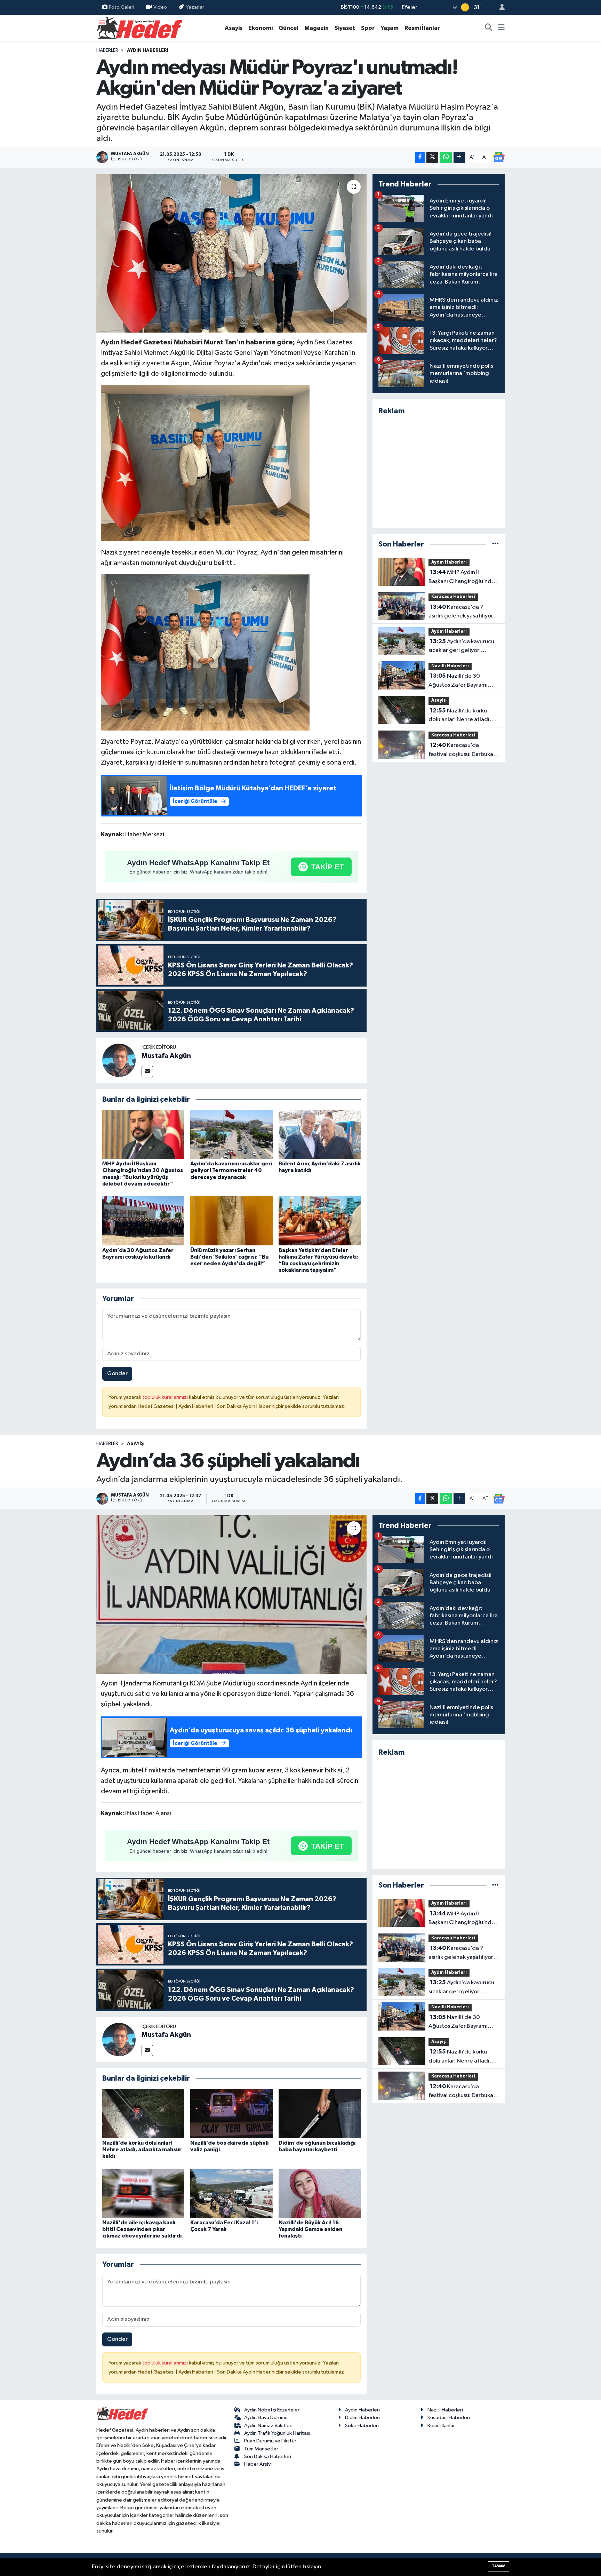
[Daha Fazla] (459, 157)
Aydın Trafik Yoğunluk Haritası (277, 2433)
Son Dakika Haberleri (268, 2457)
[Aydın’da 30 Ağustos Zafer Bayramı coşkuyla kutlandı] (143, 1221)
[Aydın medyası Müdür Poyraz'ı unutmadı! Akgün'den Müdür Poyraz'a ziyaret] (231, 253)
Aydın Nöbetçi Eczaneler (272, 2410)
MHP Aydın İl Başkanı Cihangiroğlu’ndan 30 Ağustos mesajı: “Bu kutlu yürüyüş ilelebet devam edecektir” (463, 577)
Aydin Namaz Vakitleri (268, 2426)
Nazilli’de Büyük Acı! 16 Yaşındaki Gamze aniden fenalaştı (310, 2229)
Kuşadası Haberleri (449, 2418)
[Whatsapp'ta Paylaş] (446, 157)
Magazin (316, 28)
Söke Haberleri (362, 2426)
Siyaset (345, 28)
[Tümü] (495, 544)
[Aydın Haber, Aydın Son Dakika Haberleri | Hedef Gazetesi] (140, 28)
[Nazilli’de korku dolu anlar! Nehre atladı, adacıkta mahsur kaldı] (143, 2114)
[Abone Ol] (499, 157)
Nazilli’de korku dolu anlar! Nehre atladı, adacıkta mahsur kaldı (460, 716)
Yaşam (390, 28)
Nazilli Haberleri (450, 666)
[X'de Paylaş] (432, 157)
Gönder (117, 1374)
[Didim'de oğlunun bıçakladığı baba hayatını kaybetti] (320, 2114)
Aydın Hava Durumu (266, 2418)
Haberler (107, 50)
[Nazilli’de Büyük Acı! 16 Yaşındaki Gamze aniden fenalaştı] (320, 2193)
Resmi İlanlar (422, 28)
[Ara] (489, 28)
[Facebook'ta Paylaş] (420, 157)
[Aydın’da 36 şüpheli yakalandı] (231, 1595)
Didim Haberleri (362, 2418)
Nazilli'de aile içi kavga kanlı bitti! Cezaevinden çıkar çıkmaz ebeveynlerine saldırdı (142, 2229)
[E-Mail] (147, 1072)
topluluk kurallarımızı (166, 1397)
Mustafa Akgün (166, 1056)
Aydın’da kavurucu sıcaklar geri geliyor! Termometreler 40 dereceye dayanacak (231, 1170)
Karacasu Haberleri (453, 597)
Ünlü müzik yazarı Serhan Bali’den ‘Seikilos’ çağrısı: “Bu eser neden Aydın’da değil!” (229, 1257)
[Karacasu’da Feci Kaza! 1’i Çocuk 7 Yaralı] (231, 2193)
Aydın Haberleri (148, 50)
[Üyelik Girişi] (499, 7)
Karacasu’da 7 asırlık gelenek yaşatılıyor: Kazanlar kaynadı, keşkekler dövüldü (462, 612)
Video (160, 7)
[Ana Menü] (501, 28)
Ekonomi (261, 28)
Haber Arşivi (258, 2464)
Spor (368, 28)
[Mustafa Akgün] (119, 1060)
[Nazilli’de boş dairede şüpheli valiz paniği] (231, 2114)
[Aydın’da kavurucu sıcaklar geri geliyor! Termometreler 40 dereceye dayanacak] (231, 1134)
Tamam (499, 2566)
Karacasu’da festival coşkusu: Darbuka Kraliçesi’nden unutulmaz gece (461, 750)
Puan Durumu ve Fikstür (270, 2441)
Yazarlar (195, 7)
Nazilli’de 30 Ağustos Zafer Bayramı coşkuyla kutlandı (458, 681)
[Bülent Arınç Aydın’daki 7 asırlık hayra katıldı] (320, 1134)
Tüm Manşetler (261, 2449)
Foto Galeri (122, 7)
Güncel (289, 28)
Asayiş (234, 28)
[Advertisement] (439, 472)
